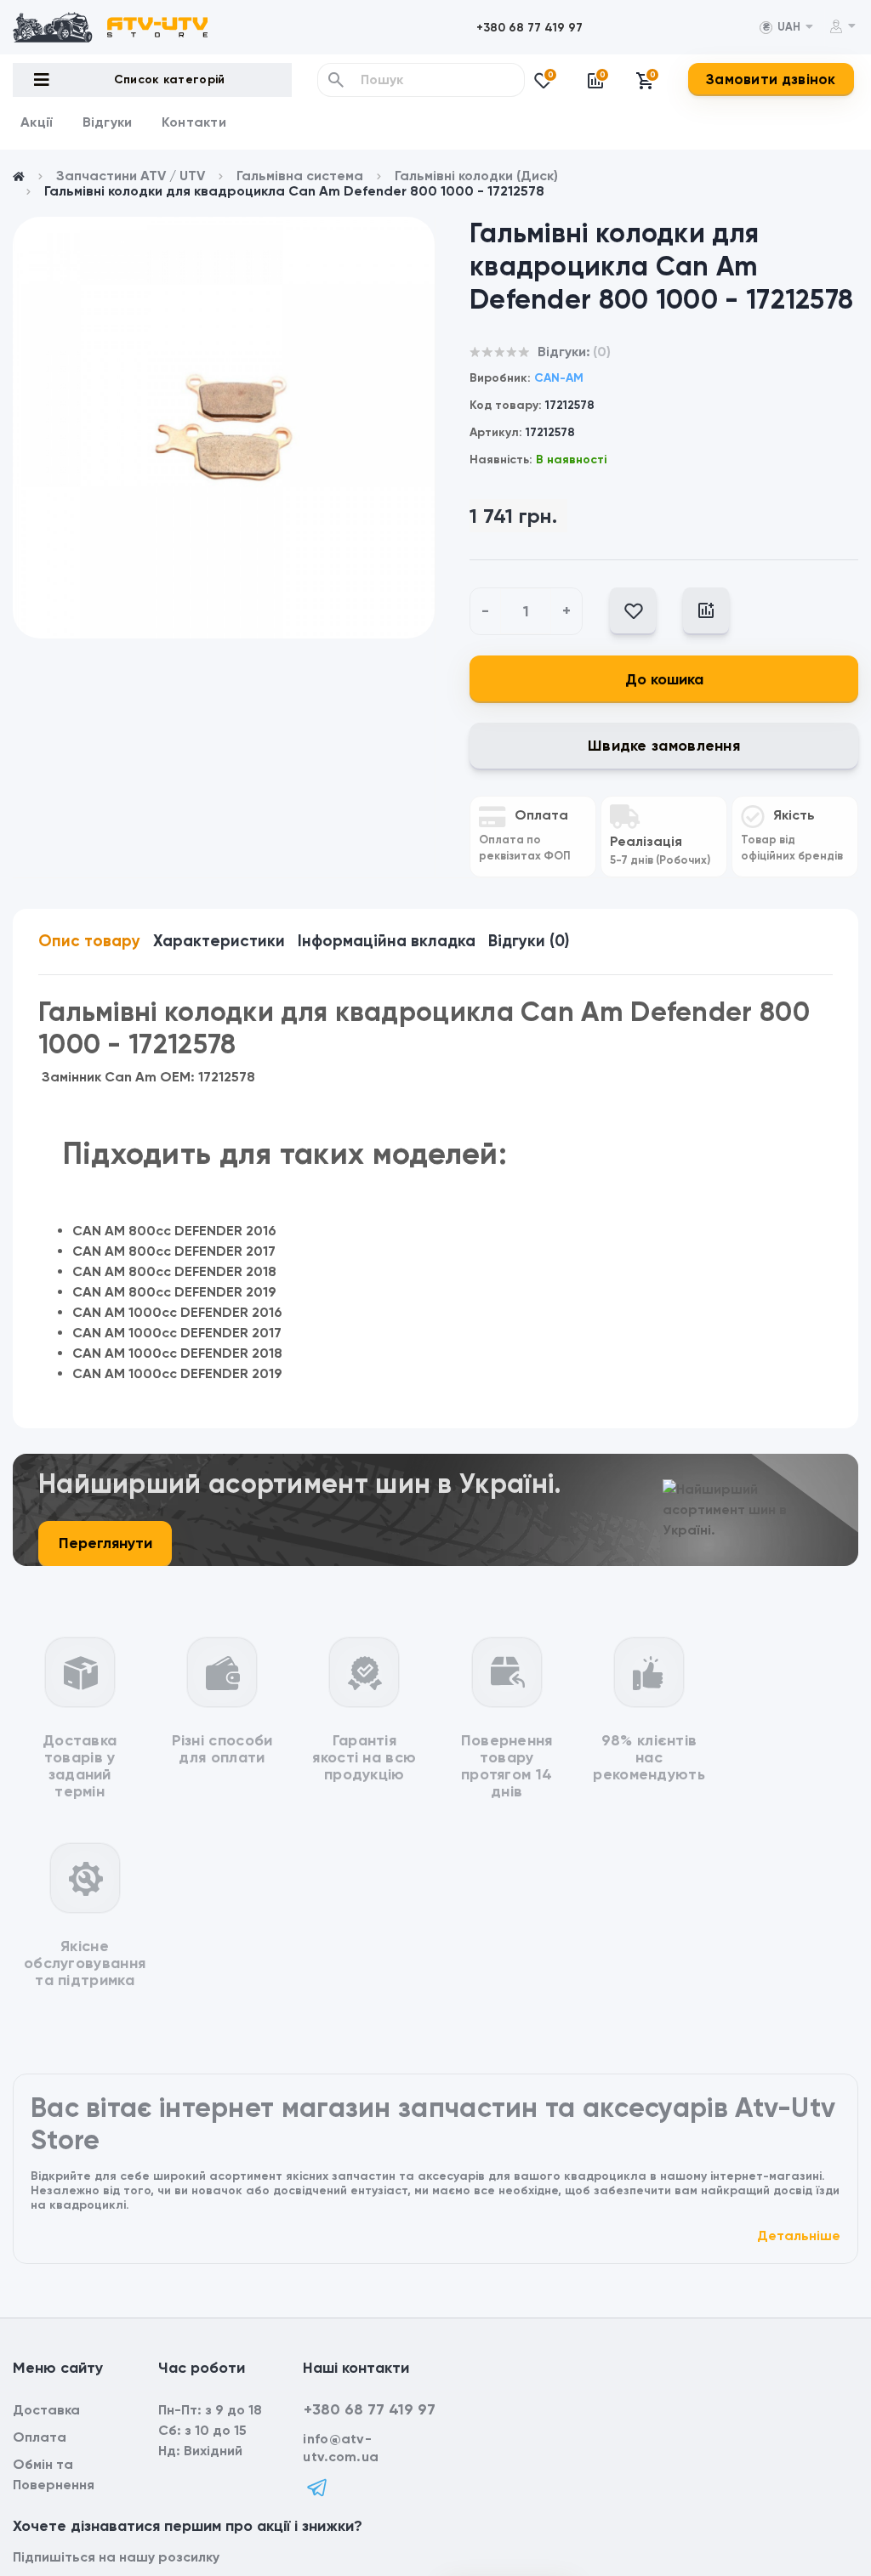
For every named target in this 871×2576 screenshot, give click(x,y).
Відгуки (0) (529, 941)
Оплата (40, 2437)
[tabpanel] (224, 428)
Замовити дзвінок (771, 79)
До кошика (664, 679)
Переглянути (105, 1543)
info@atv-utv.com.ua (341, 2448)
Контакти (194, 122)
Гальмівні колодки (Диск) (476, 176)
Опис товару (89, 941)
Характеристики (219, 941)
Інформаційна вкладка (387, 941)
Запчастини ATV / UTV (131, 176)
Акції (37, 122)
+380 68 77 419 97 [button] (370, 2409)
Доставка (46, 2410)
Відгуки (108, 122)
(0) (602, 352)
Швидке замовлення (664, 746)
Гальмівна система (300, 176)
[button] (529, 28)
